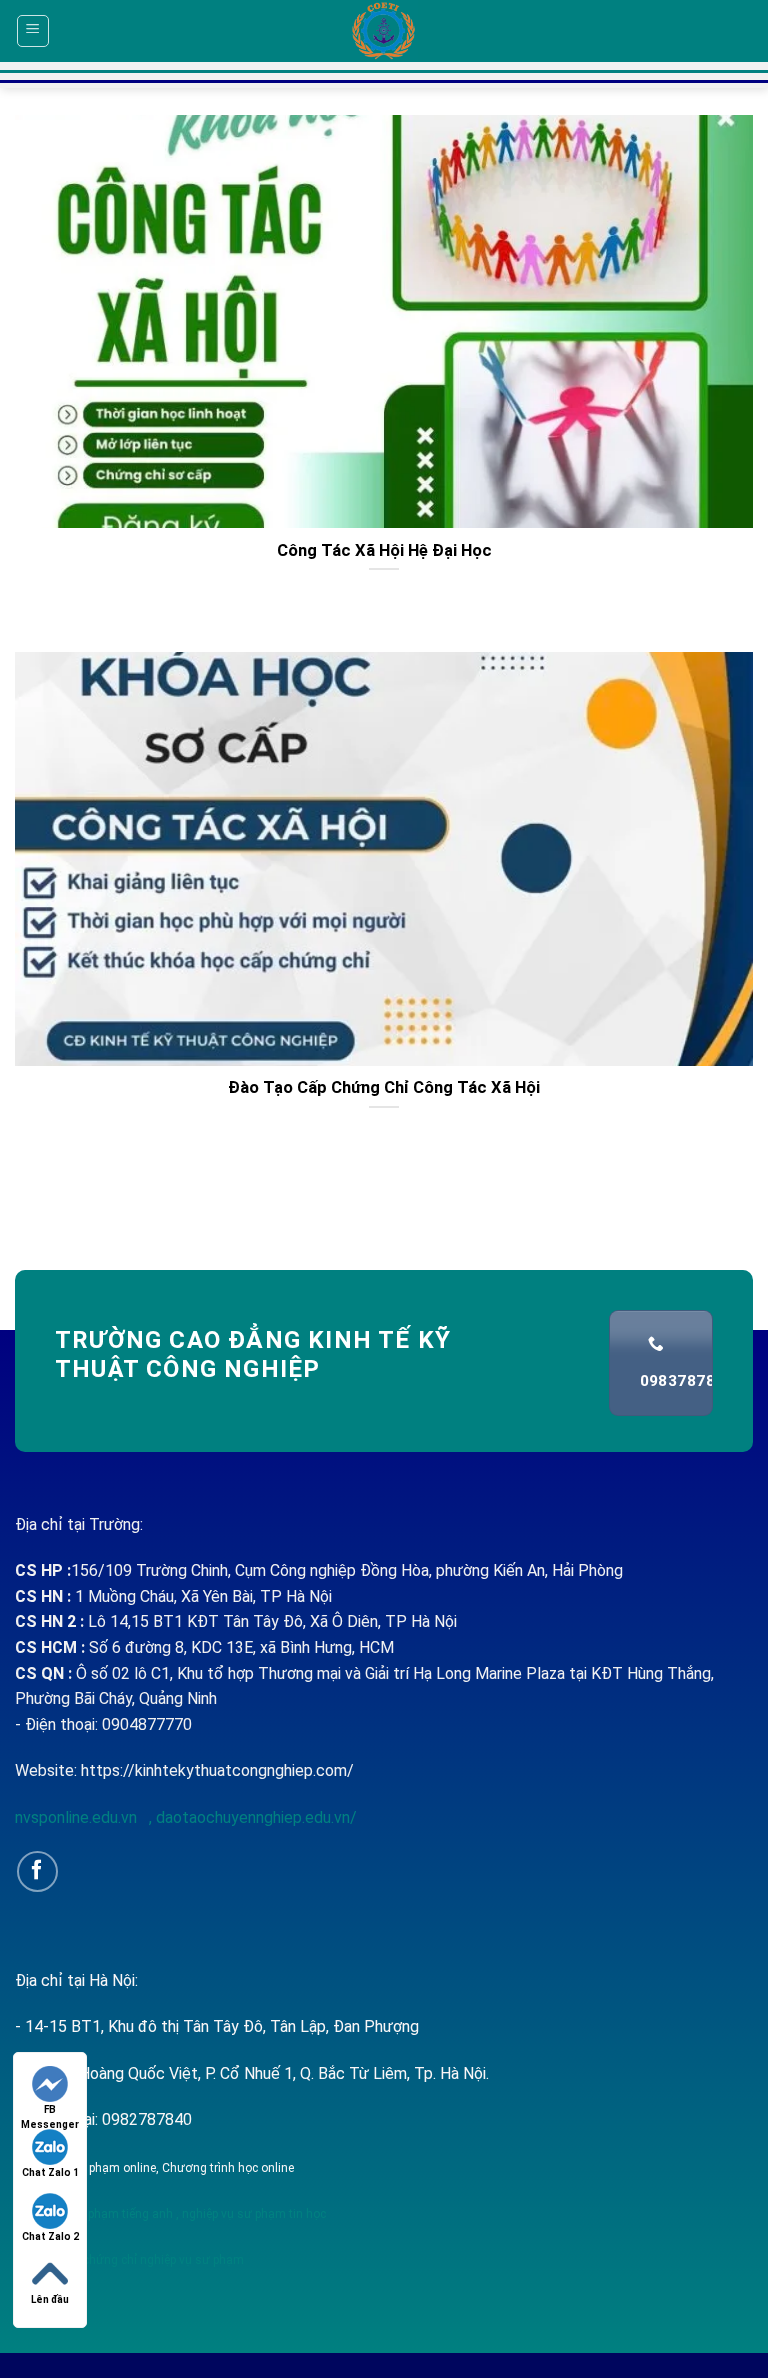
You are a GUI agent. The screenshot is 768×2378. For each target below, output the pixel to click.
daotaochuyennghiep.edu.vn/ (254, 1817)
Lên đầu (50, 2299)
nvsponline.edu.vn (78, 1817)
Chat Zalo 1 (50, 2172)
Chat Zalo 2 (50, 2236)
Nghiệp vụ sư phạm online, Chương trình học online (154, 2168)
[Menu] (33, 31)
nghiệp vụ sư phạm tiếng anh (94, 2214)
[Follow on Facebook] (37, 1871)
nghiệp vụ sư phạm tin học (252, 2214)
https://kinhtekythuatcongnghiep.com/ (217, 1770)
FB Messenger (50, 2110)
